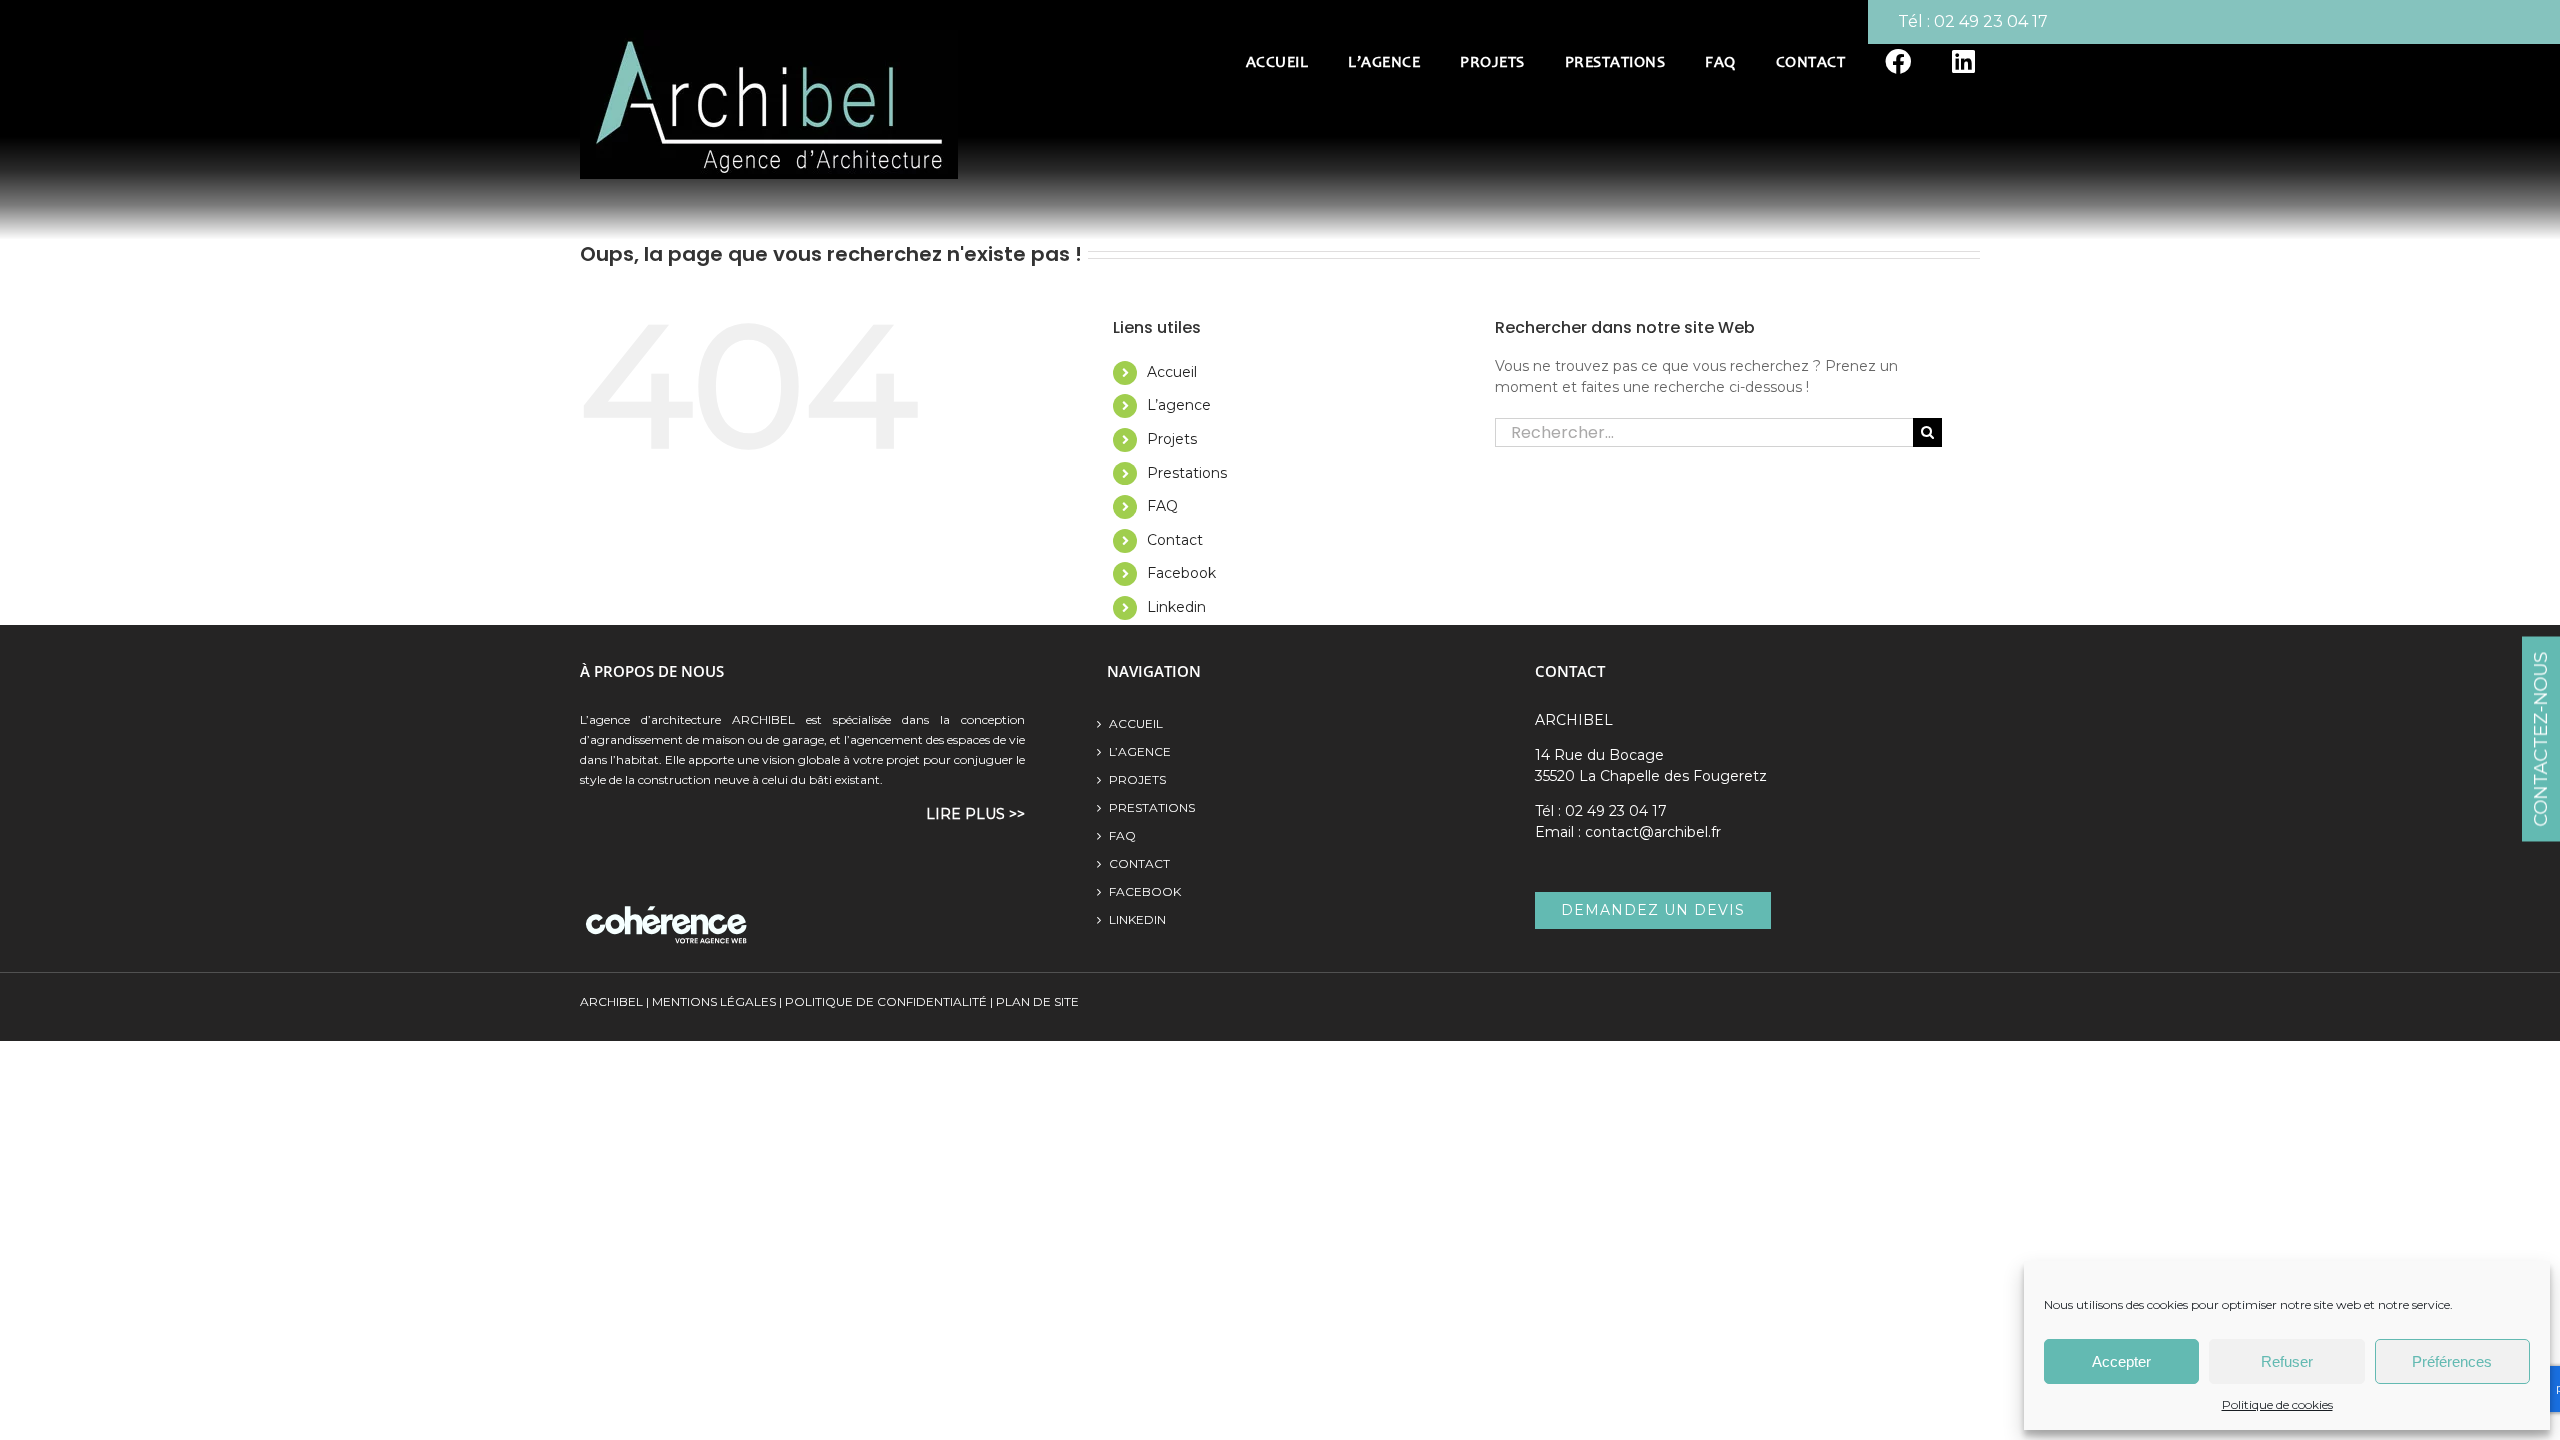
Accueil (1172, 372)
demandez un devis (1653, 910)
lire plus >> (975, 814)
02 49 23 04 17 (1991, 21)
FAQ (1162, 506)
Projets (1172, 439)
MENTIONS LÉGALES (714, 1001)
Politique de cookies (2277, 1404)
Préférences (2452, 1361)
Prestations (1187, 473)
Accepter (2121, 1361)
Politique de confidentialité (886, 1001)
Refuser (2287, 1361)
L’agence (1179, 405)
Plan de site (1036, 1001)
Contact (1175, 540)
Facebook (1181, 573)
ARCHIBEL (611, 1001)
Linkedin (1176, 607)
